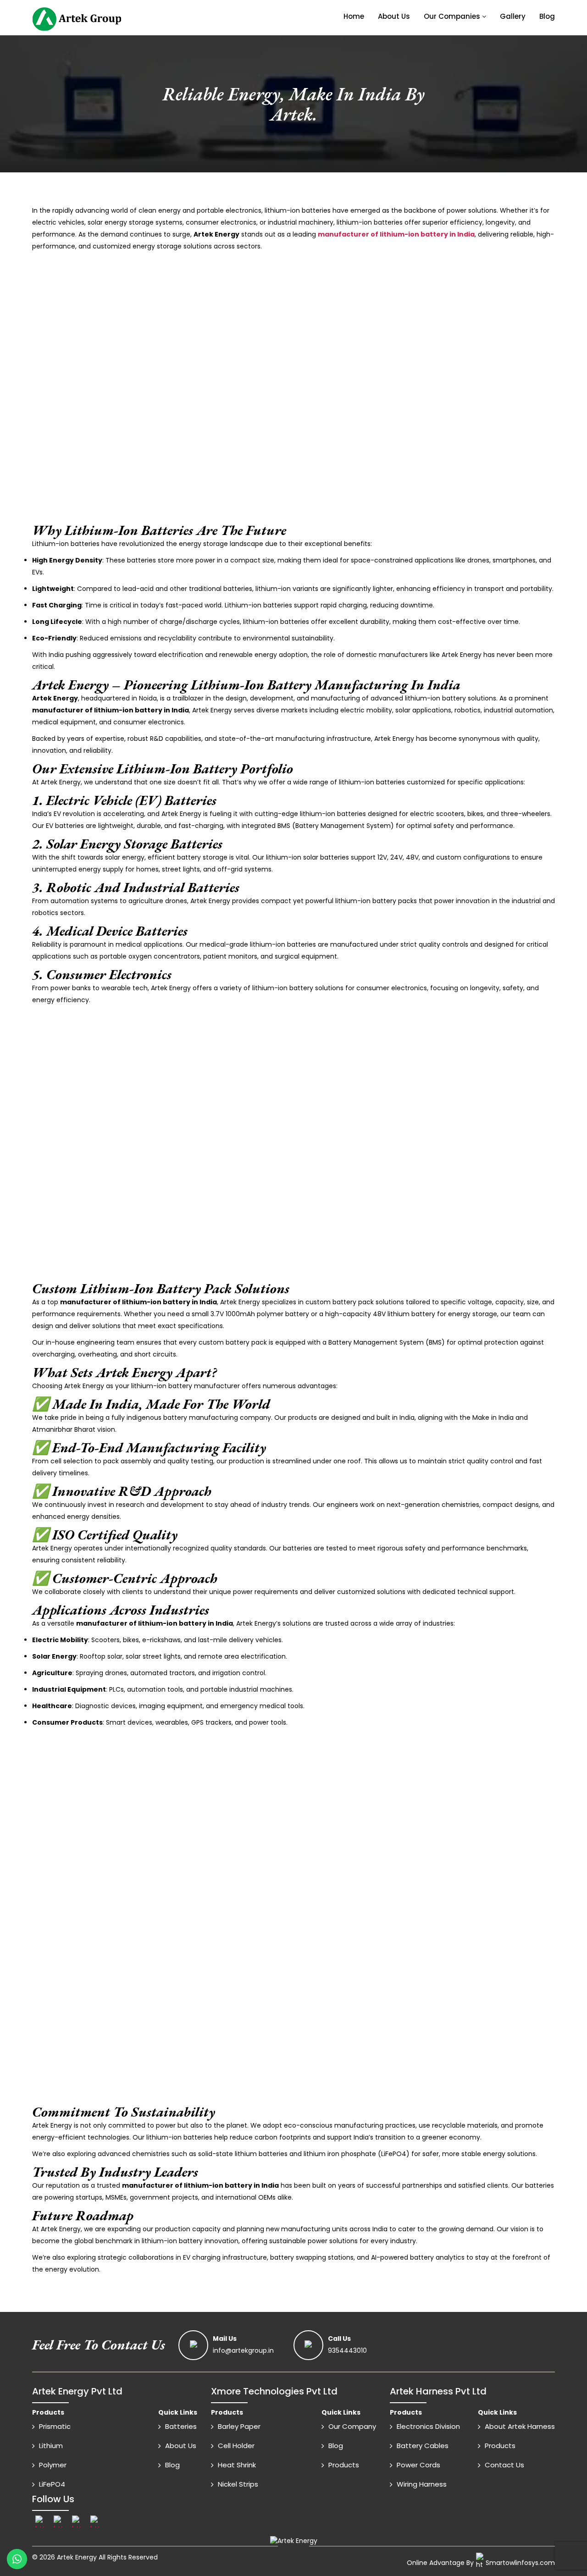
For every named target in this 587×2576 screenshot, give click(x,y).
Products (344, 2465)
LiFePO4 (52, 2484)
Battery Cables (423, 2446)
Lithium (51, 2446)
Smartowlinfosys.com (520, 2563)
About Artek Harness (520, 2426)
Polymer (53, 2465)
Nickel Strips (238, 2484)
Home (354, 16)
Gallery (513, 16)
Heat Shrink (237, 2465)
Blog (547, 16)
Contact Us (504, 2465)
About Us (394, 16)
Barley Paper (239, 2426)
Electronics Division (428, 2426)
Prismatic (55, 2426)
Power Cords (418, 2465)
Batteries (181, 2426)
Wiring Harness (422, 2484)
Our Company (352, 2426)
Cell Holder (236, 2446)
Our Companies (452, 16)
